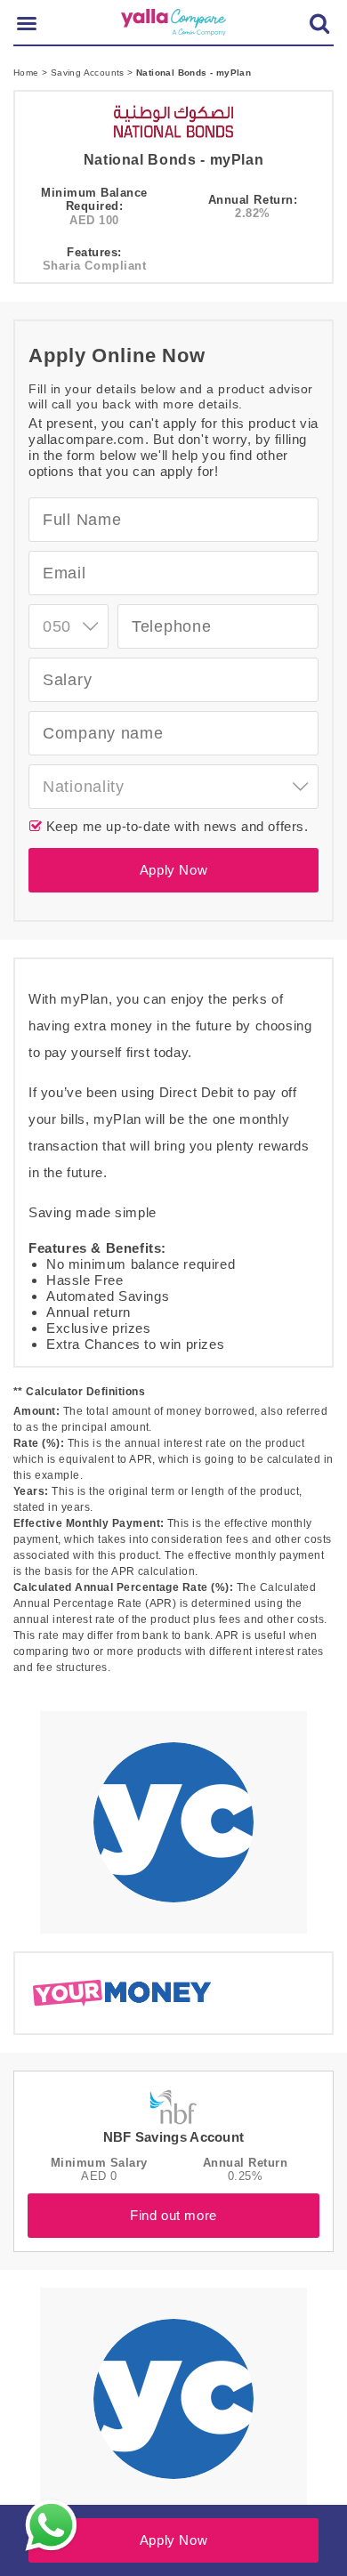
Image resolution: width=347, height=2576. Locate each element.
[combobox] (69, 626)
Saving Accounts (89, 73)
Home (28, 73)
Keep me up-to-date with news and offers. (175, 826)
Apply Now (173, 870)
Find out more (173, 2215)
